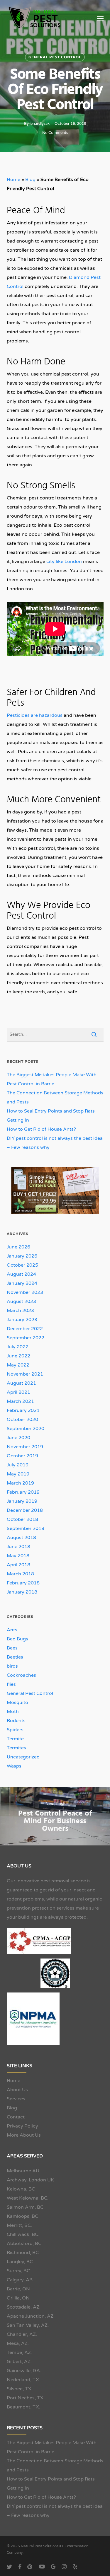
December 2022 (25, 1329)
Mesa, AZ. (18, 2343)
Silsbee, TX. (20, 2389)
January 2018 (22, 1592)
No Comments (55, 133)
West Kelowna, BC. (28, 2198)
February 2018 (23, 1583)
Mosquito (17, 1702)
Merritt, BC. (19, 2225)
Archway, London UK (30, 2180)
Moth (13, 1712)
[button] (100, 18)
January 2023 (22, 1320)
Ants (12, 1630)
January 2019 (22, 1501)
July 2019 (18, 1465)
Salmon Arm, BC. (26, 2207)
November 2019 (25, 1447)
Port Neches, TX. (26, 2398)
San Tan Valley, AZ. (28, 2325)
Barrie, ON (18, 2289)
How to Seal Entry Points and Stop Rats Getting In (51, 1116)
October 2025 (22, 1265)
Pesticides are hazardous (35, 715)
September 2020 (26, 1429)
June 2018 (18, 1547)
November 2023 (25, 1292)
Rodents (16, 1721)
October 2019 (22, 1456)
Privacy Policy (22, 2126)
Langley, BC (20, 2262)
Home (13, 180)
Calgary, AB (20, 2280)
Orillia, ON (18, 2298)
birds (12, 1666)
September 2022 (26, 1338)
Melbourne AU (23, 2171)
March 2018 (20, 1574)
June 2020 (18, 1438)
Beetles (15, 1657)
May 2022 (18, 1365)
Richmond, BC (23, 2253)
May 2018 (18, 1556)
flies (11, 1684)
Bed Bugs (17, 1639)
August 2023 (21, 1301)
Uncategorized (23, 1757)
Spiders (15, 1730)
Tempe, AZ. (19, 2352)
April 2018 (18, 1565)
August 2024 (21, 1274)
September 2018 (26, 1528)
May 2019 (18, 1474)
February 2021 (23, 1410)
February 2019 (23, 1492)
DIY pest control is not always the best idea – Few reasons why (55, 1143)
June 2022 (18, 1356)
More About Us (24, 2135)
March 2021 (20, 1401)
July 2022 (18, 1347)
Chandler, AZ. (22, 2334)
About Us (17, 2090)
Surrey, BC (18, 2271)
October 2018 (22, 1519)
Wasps (14, 1766)
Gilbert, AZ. (19, 2362)
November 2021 (25, 1374)
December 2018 (25, 1510)
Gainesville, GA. (24, 2371)
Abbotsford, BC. (25, 2244)
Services (16, 2099)
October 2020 (22, 1420)
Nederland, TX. (23, 2380)
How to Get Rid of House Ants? (41, 1129)
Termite (15, 1739)
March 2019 (20, 1483)
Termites (16, 1748)
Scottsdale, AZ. (24, 2307)
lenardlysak (40, 124)
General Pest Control (55, 57)
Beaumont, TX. (23, 2407)
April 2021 (18, 1392)
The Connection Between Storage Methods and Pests (55, 1097)
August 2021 (21, 1383)
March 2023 (20, 1311)
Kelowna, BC (21, 2189)
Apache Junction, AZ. (31, 2316)
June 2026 (18, 1247)
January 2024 (22, 1283)
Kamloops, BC (22, 2216)
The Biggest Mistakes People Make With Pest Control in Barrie (52, 1079)
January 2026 (22, 1256)
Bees (12, 1648)
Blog (30, 180)
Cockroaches (21, 1675)
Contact (16, 2117)
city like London (64, 562)
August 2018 (21, 1538)
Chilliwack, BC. (23, 2234)
